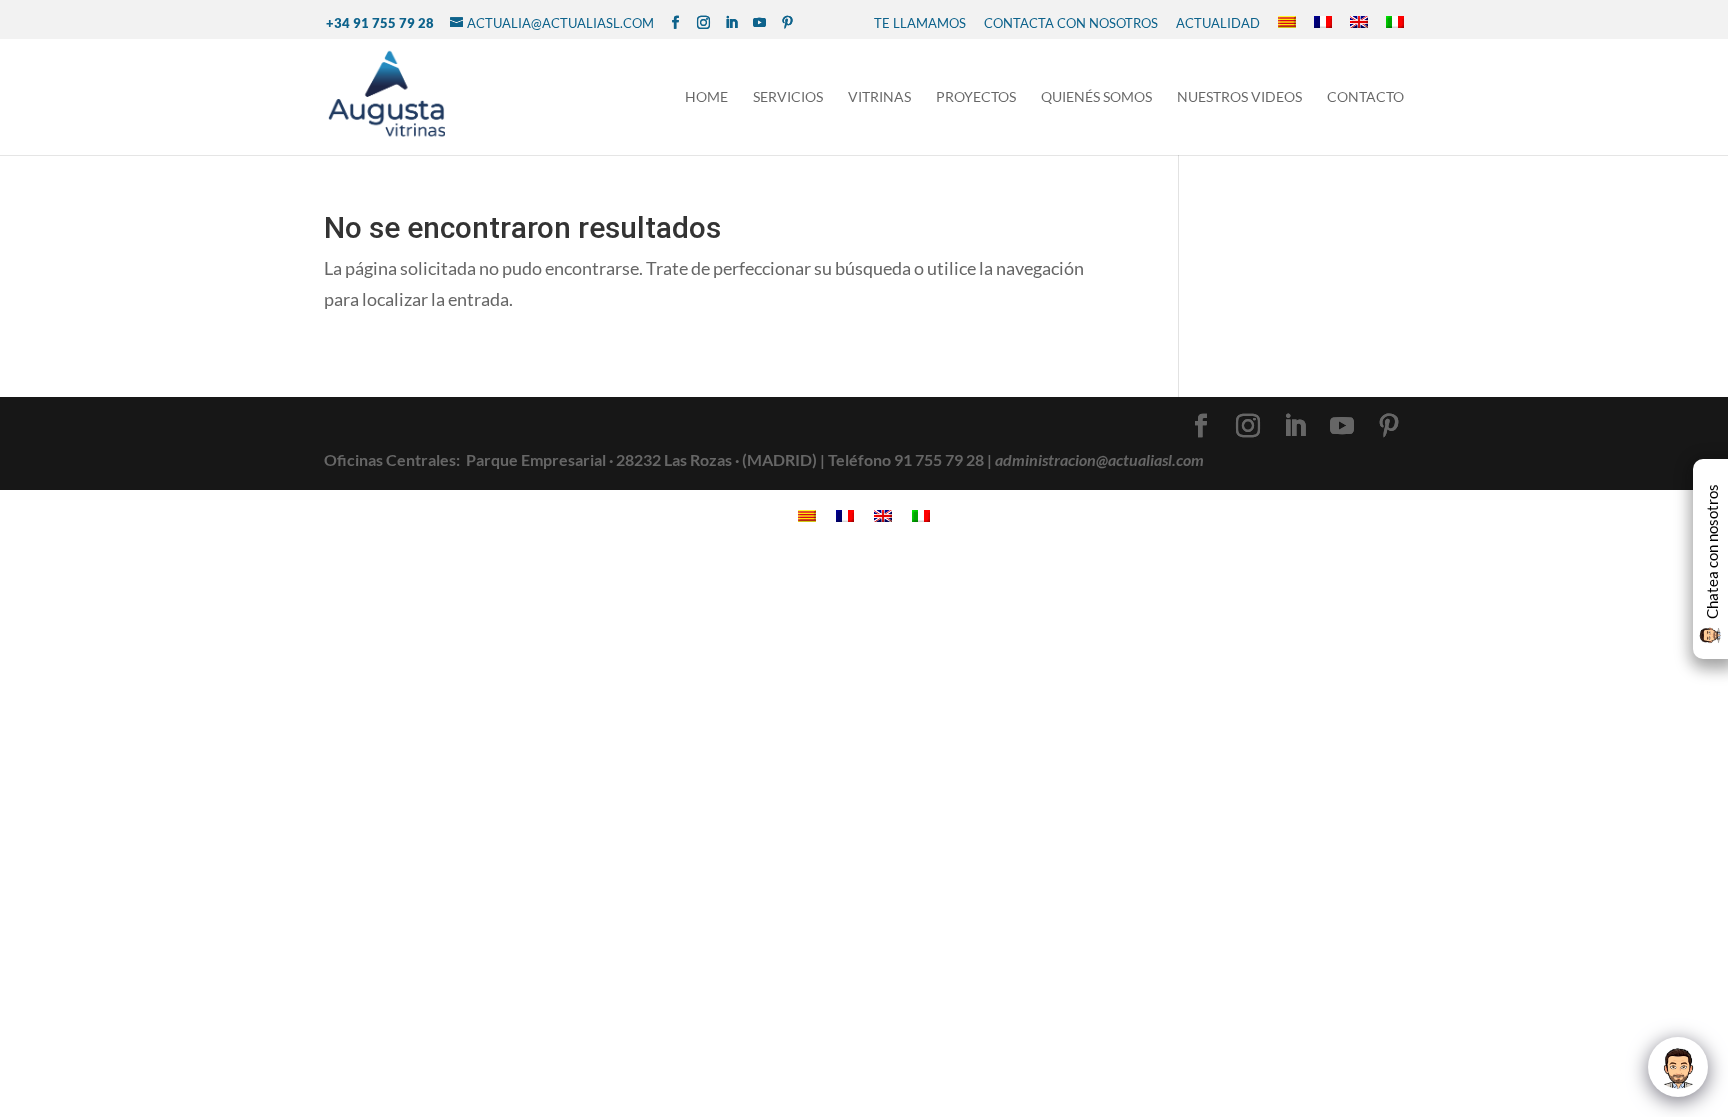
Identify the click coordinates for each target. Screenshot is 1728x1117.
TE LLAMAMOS (920, 23)
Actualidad (1218, 23)
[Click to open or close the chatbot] (1678, 1067)
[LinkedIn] (731, 23)
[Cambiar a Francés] (1323, 23)
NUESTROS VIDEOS (1239, 97)
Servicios (788, 97)
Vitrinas (879, 97)
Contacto (1365, 97)
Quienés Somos (1096, 97)
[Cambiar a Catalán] (1287, 23)
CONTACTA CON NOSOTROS (1071, 23)
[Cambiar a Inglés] (1359, 23)
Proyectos (976, 97)
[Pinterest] (787, 23)
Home (706, 97)
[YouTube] (759, 23)
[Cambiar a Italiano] (1395, 23)
